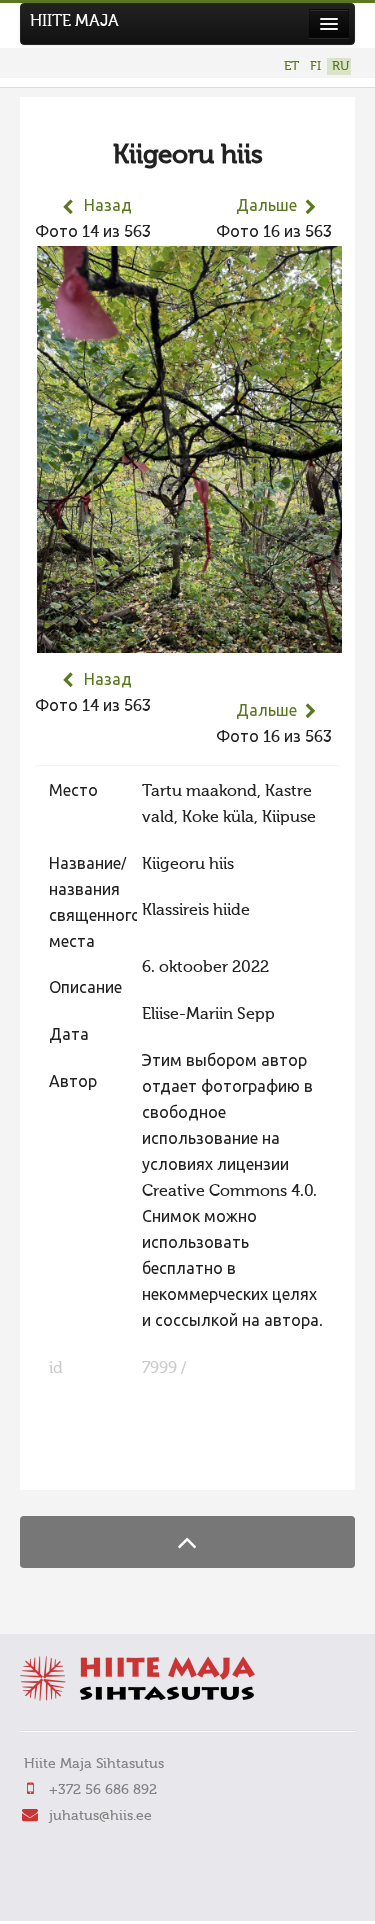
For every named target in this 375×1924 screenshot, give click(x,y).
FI (315, 66)
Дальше (266, 207)
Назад (108, 207)
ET (291, 66)
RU (340, 66)
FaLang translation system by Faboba (105, 1462)
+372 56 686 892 (103, 1790)
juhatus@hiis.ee (100, 1816)
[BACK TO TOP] (187, 1541)
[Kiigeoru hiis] (189, 640)
